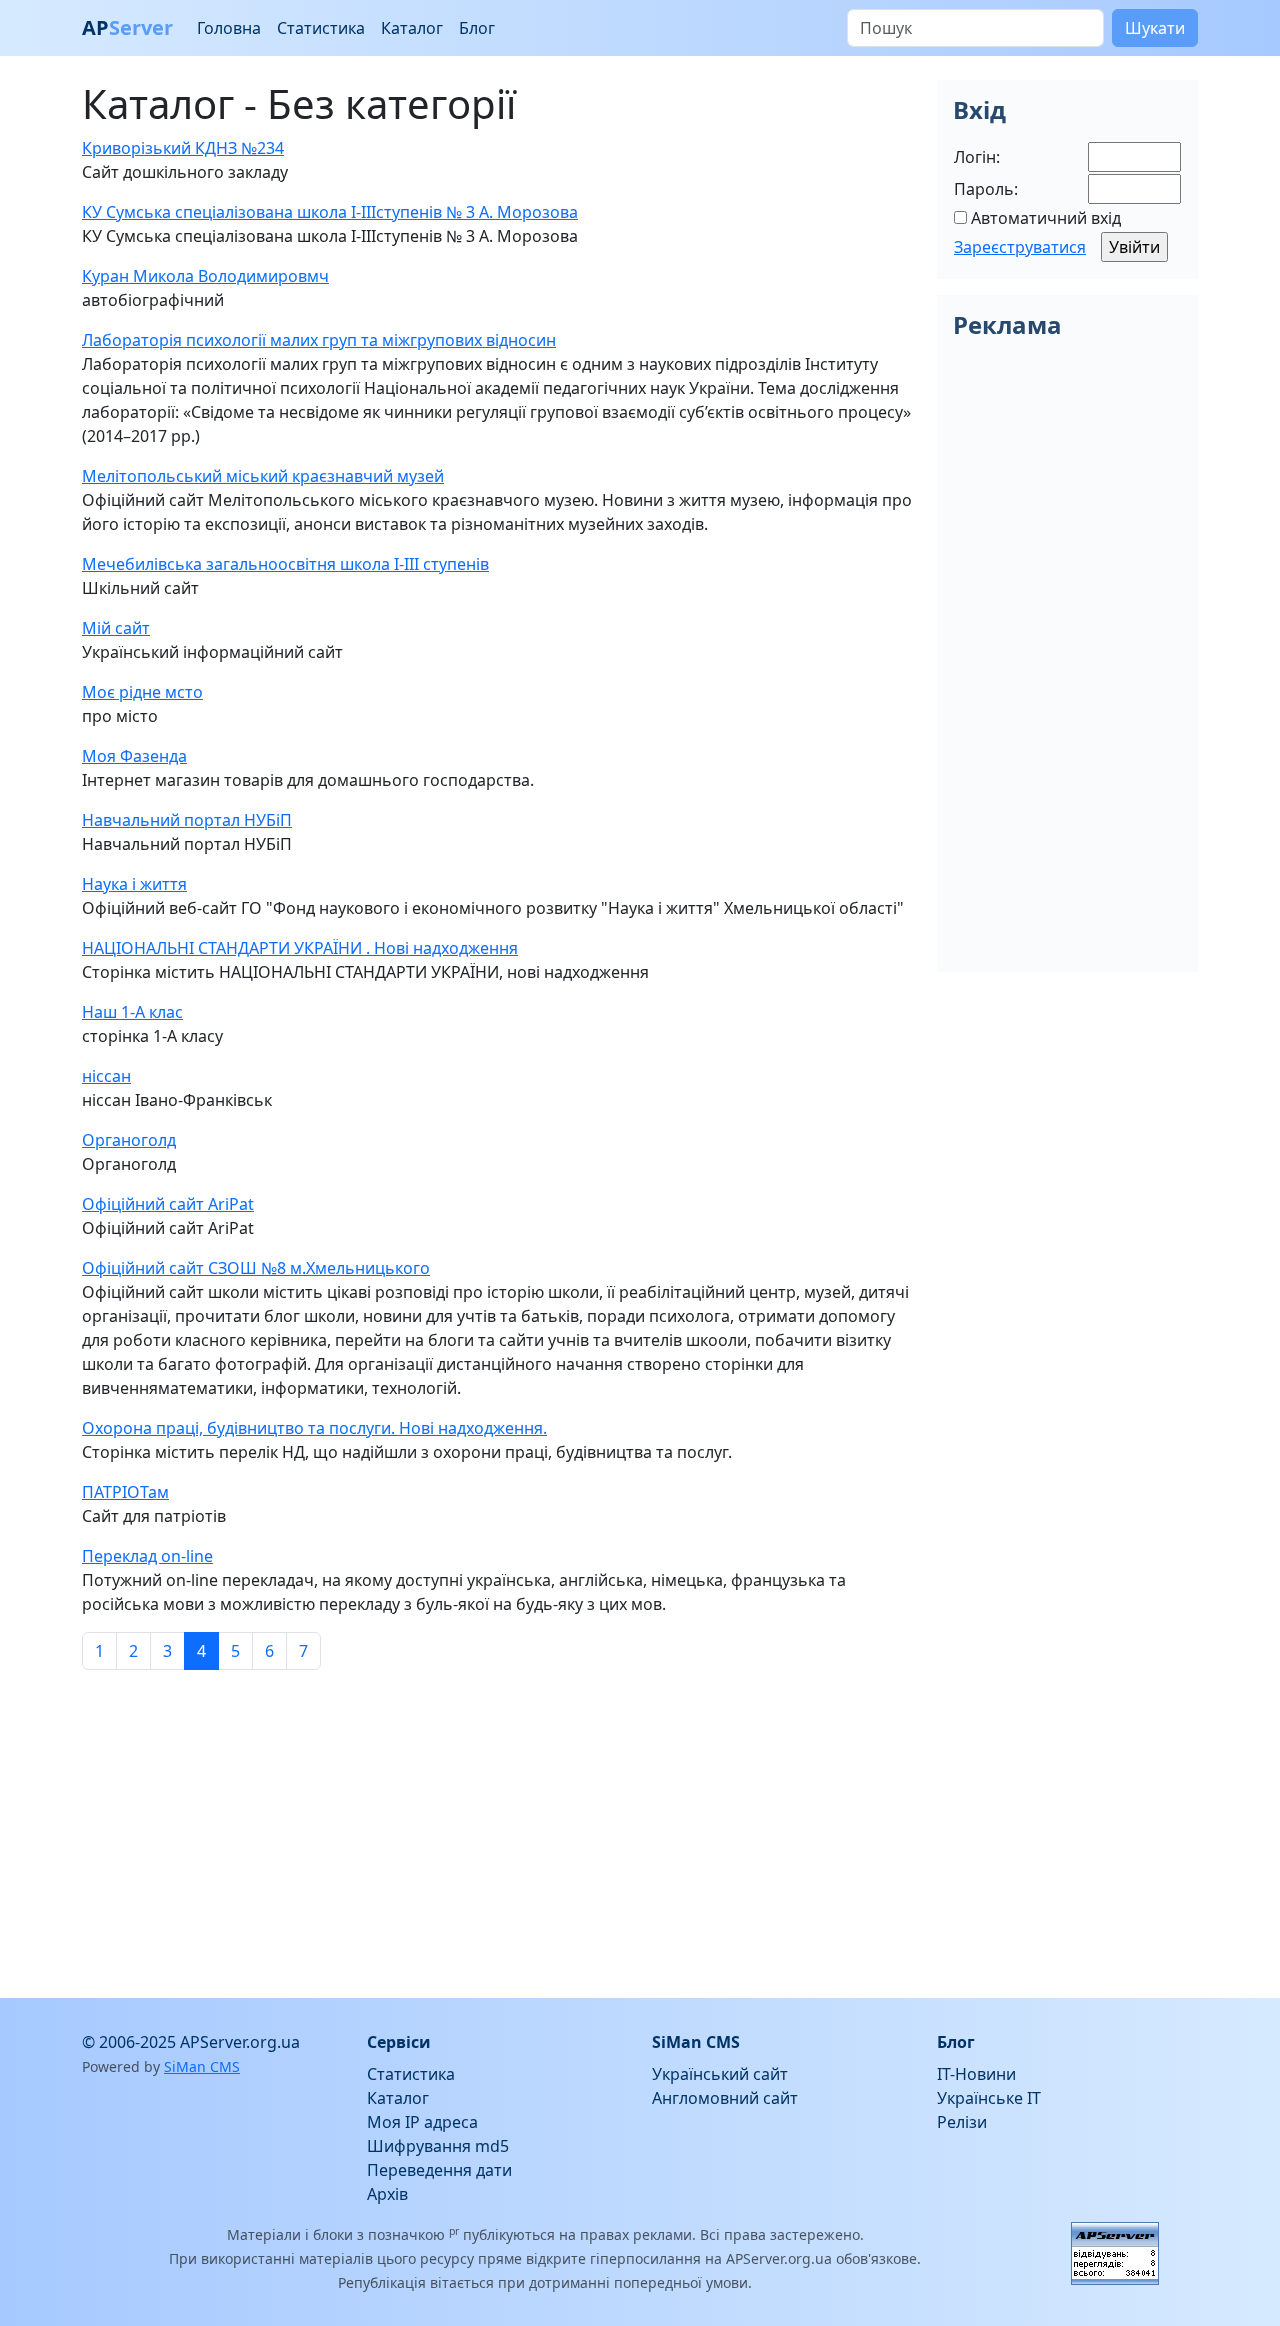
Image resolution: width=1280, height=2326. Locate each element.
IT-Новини (976, 2074)
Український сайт (720, 2074)
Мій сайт (116, 628)
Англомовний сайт (725, 2098)
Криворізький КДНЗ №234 (183, 148)
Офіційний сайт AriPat (168, 1204)
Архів (387, 2194)
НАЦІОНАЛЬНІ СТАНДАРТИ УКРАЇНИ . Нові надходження (300, 948)
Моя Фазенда (134, 756)
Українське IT (989, 2098)
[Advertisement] (497, 1826)
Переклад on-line (147, 1556)
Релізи (962, 2122)
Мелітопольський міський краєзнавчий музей (263, 476)
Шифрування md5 (438, 2146)
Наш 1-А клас (132, 1012)
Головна (229, 28)
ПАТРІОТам (125, 1492)
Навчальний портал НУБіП (187, 820)
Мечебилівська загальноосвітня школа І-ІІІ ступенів (285, 564)
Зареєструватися (1020, 247)
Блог (477, 28)
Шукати (1155, 28)
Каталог (412, 28)
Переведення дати (439, 2170)
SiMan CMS (202, 2066)
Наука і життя (134, 884)
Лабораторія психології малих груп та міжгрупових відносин (319, 340)
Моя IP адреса (422, 2122)
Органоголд (129, 1140)
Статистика (321, 28)
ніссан (106, 1076)
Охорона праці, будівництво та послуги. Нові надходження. (314, 1428)
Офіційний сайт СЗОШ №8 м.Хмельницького (256, 1268)
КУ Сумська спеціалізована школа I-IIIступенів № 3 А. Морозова (330, 212)
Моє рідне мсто (142, 692)
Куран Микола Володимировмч (205, 276)
